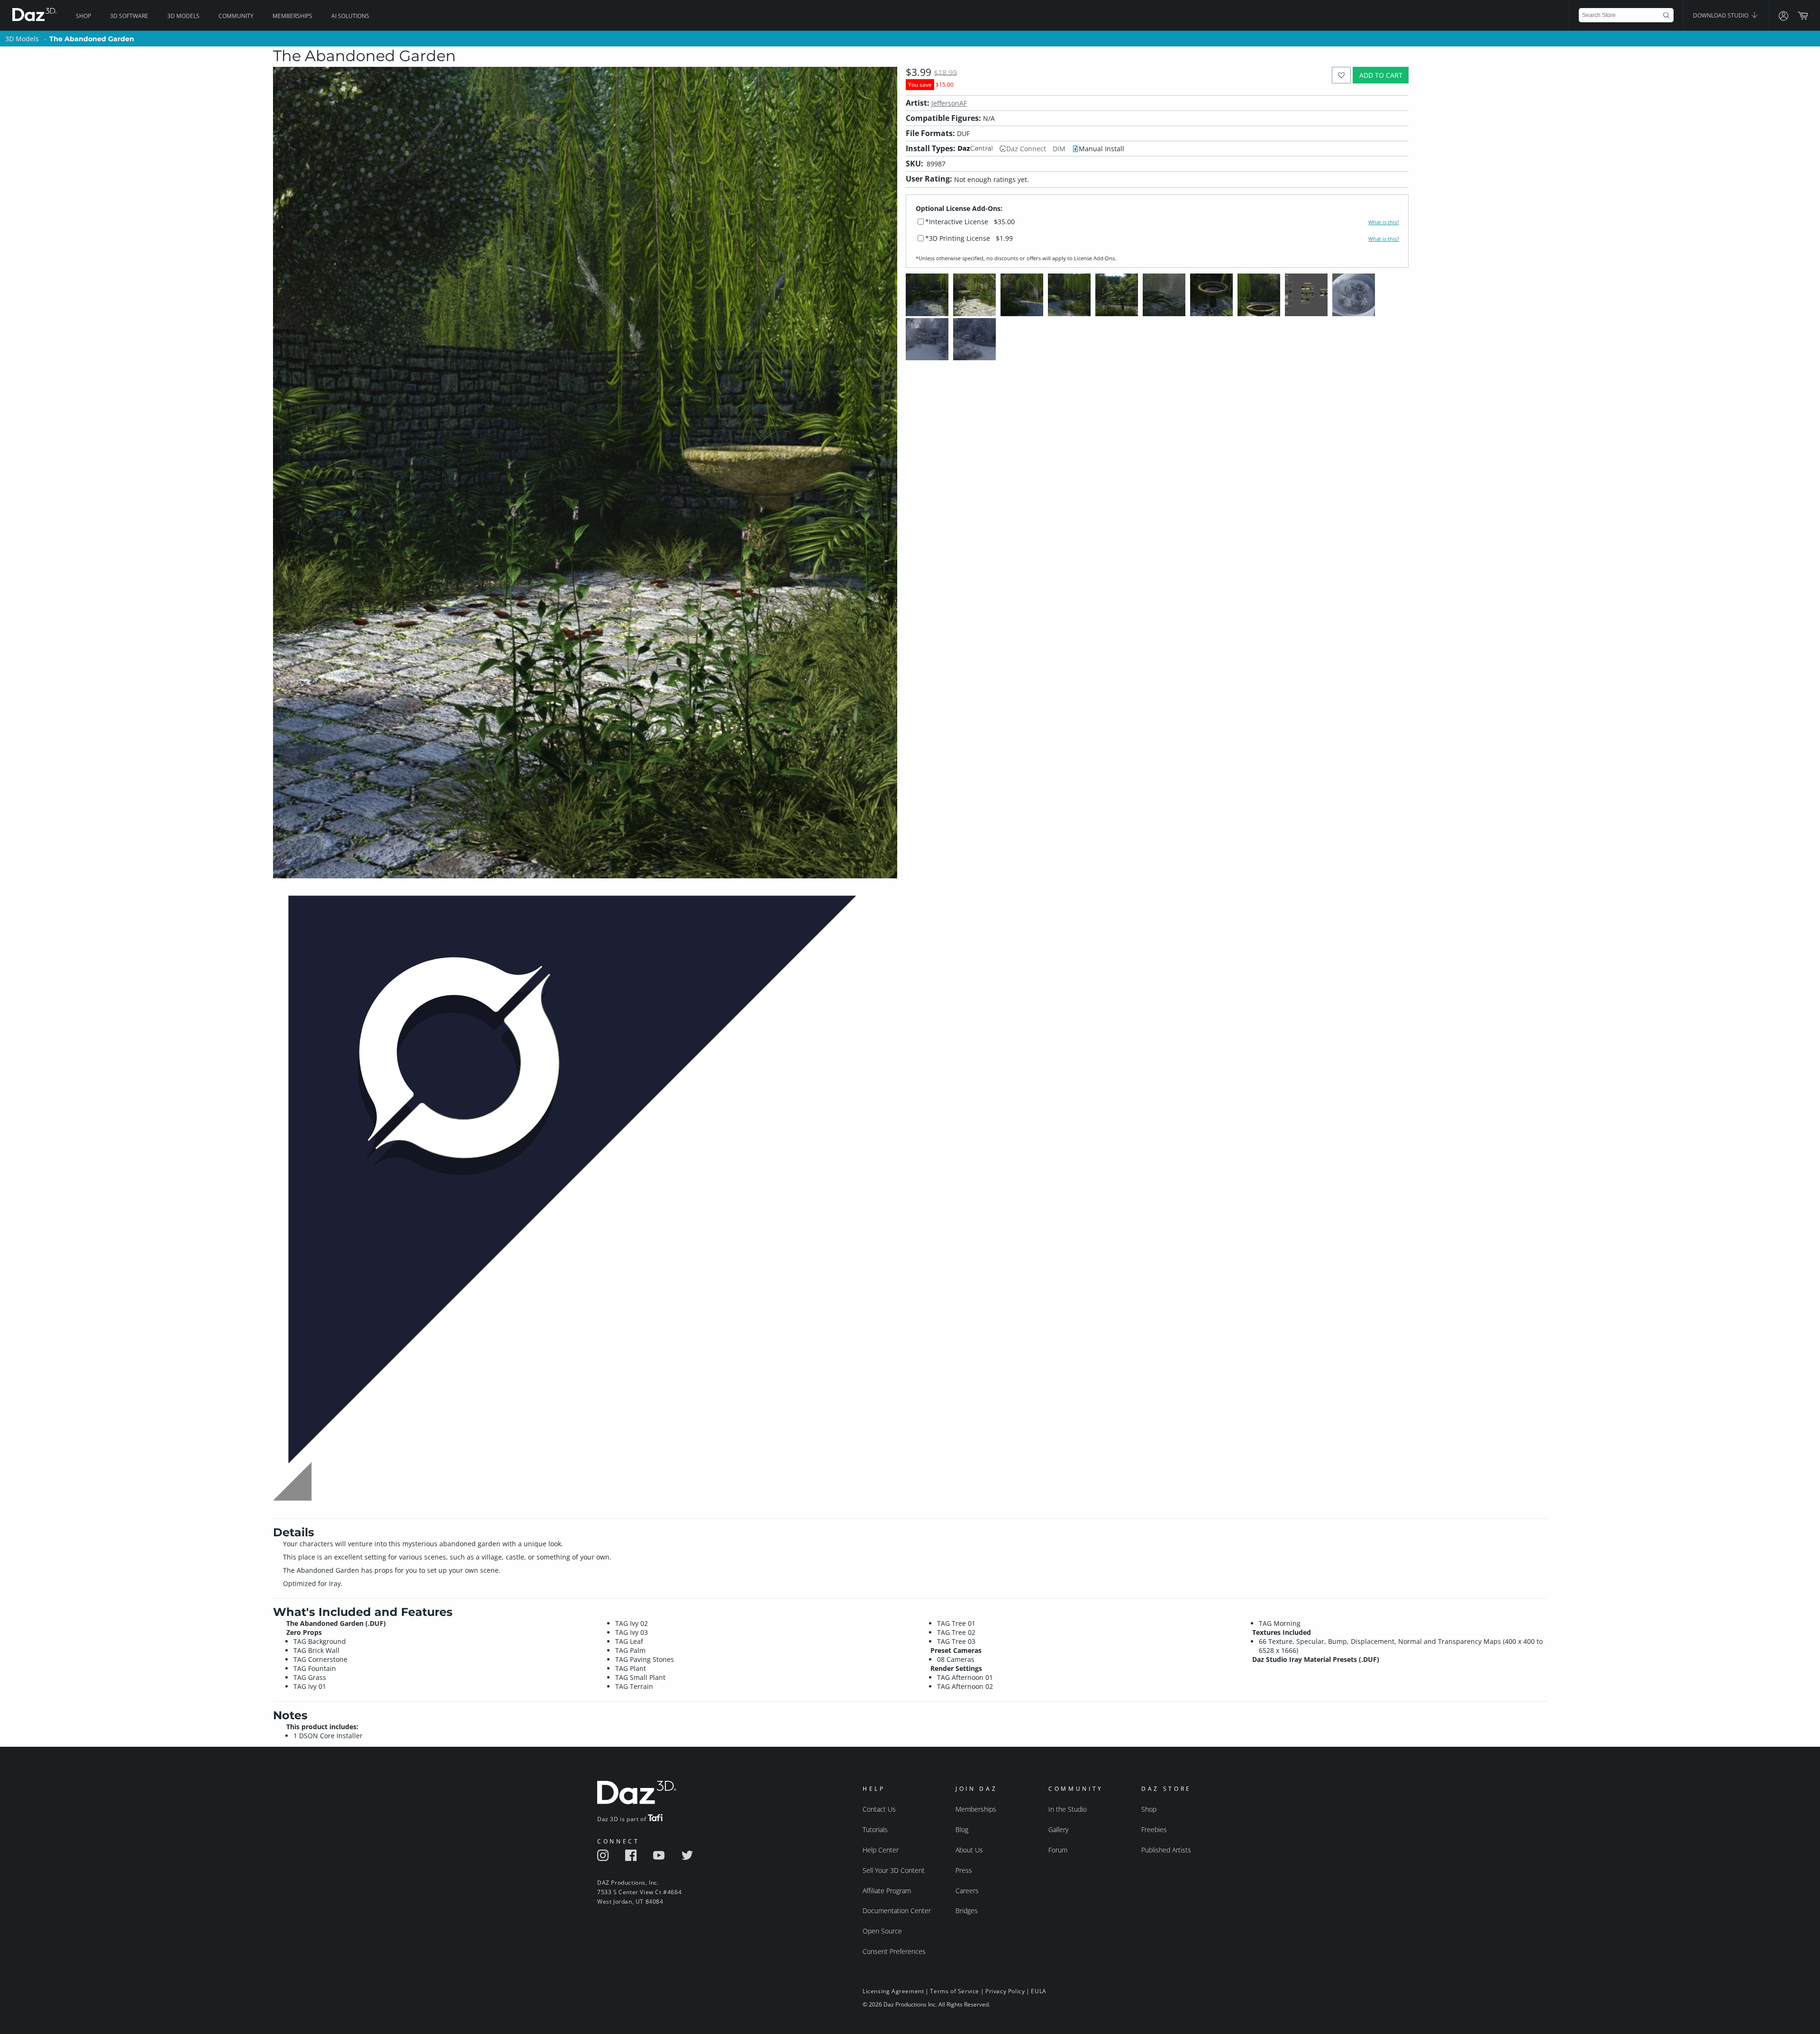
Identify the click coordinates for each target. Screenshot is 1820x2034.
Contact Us (879, 1809)
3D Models (183, 16)
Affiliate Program (887, 1891)
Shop (83, 16)
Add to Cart (1381, 75)
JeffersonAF (949, 103)
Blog (962, 1829)
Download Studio (1721, 15)
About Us (969, 1850)
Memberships (292, 16)
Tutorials (875, 1829)
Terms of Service (955, 1991)
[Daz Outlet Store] (585, 1502)
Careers (967, 1891)
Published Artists (1166, 1850)
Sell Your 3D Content (894, 1870)
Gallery (1058, 1829)
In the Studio (1068, 1809)
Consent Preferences (894, 1951)
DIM (1059, 149)
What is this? (1384, 222)
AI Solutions (350, 16)
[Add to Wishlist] (1342, 75)
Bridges (967, 1911)
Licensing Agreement (893, 1991)
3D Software (129, 16)
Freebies (1154, 1829)
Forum (1058, 1850)
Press (964, 1870)
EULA (1038, 1991)
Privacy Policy (1005, 1991)
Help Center (881, 1850)
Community (236, 16)
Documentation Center (897, 1911)
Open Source (882, 1931)
